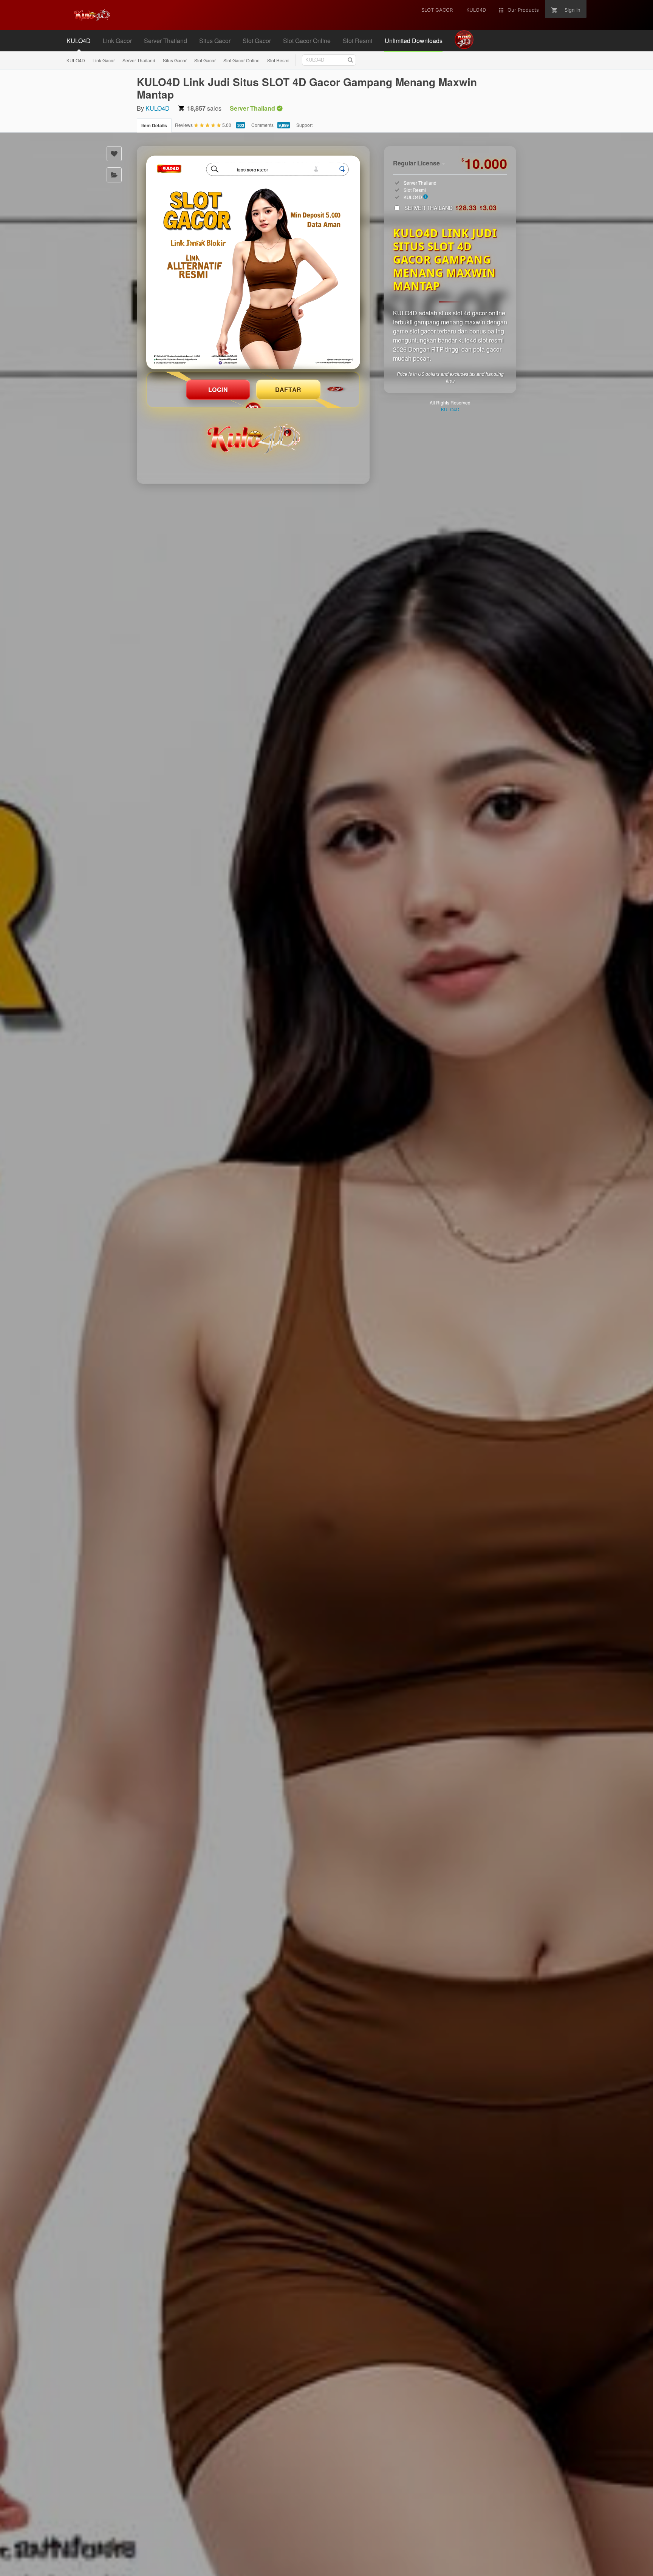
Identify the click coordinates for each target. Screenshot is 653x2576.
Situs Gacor (175, 60)
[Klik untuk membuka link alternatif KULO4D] (253, 262)
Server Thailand (139, 60)
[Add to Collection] (114, 175)
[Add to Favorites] (114, 154)
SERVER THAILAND (451, 208)
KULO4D (76, 60)
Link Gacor (104, 60)
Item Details (154, 125)
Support (304, 125)
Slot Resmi (278, 60)
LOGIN (218, 390)
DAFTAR (288, 390)
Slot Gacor (205, 60)
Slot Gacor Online (241, 60)
